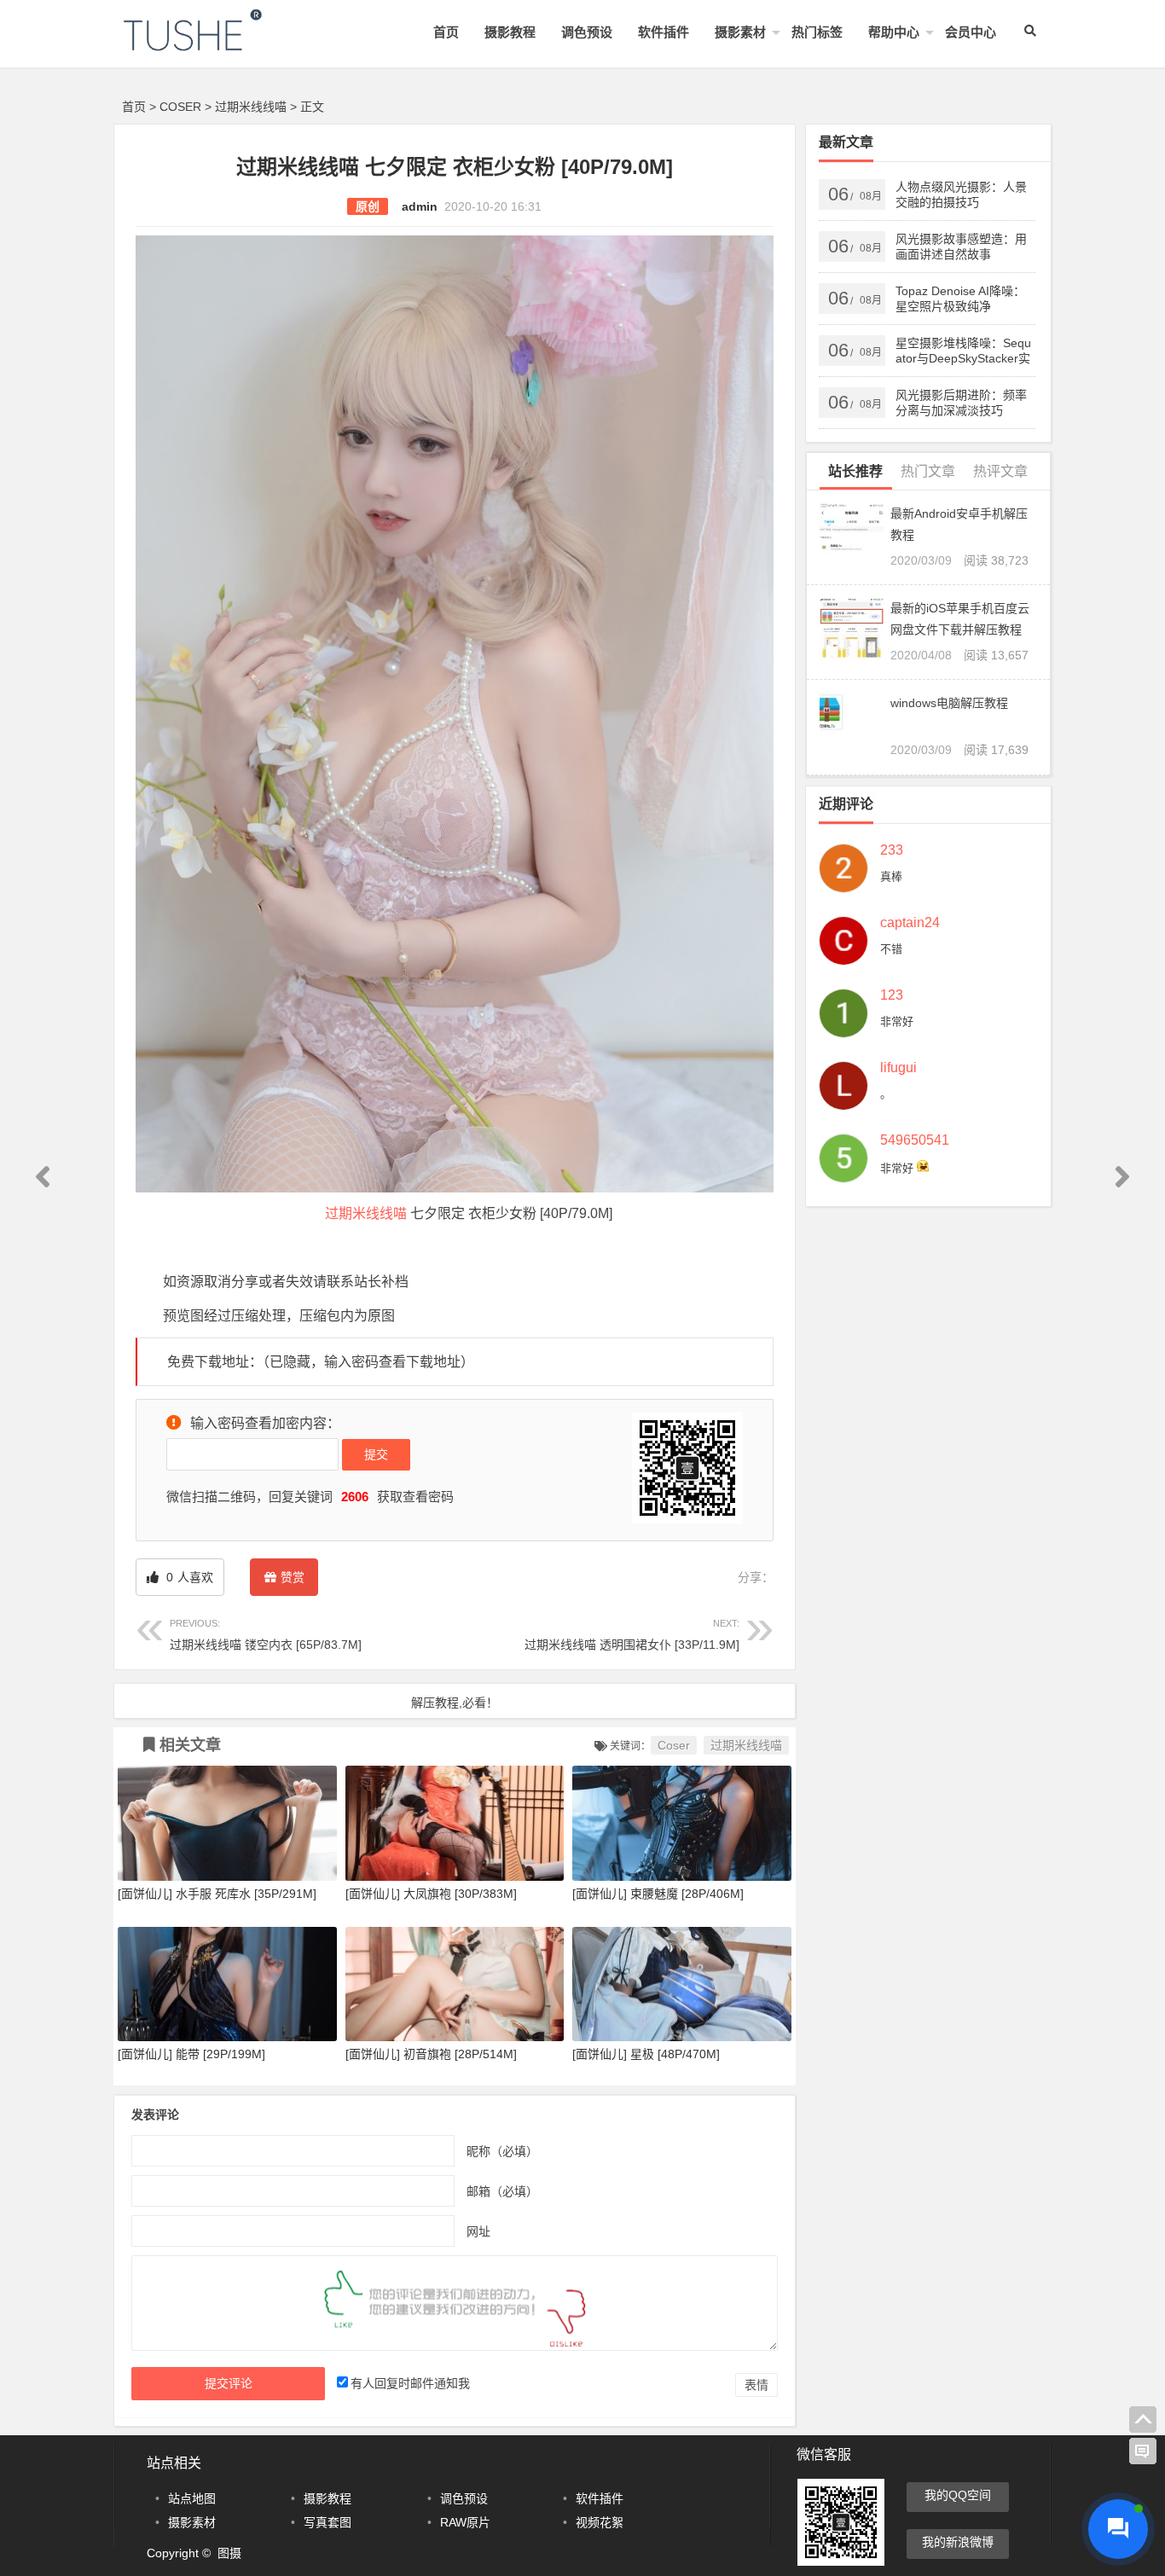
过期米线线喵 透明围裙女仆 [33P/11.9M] (632, 1635)
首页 (446, 32)
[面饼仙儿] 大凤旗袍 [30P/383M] (431, 1894)
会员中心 (971, 32)
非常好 (897, 1021)
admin (420, 206)
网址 (478, 2231)
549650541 (915, 1140)
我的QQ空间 (958, 2495)
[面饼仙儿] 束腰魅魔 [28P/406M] (658, 1894)
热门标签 (817, 32)
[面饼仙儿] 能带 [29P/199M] (191, 2054)
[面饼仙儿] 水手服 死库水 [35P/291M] (217, 1894)
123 (892, 995)
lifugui (898, 1068)
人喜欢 (188, 1577)
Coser (674, 1745)
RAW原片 (465, 2522)
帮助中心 (894, 32)
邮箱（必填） (502, 2190)
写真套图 (327, 2522)
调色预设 (587, 32)
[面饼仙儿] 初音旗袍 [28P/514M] (431, 2054)
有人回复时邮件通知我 (410, 2383)
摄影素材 (740, 32)
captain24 (910, 923)
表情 (756, 2385)
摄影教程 (510, 32)
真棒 (891, 876)
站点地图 (192, 2498)
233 (892, 850)
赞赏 (293, 1577)
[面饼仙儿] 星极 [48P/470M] (646, 2054)
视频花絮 (600, 2522)
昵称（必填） (502, 2150)
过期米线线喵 (251, 107)
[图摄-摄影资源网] (216, 44)
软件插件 (664, 32)
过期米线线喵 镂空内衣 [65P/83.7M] (266, 1635)
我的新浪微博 (958, 2542)
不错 (891, 949)
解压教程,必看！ (455, 1703)
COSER (180, 107)
